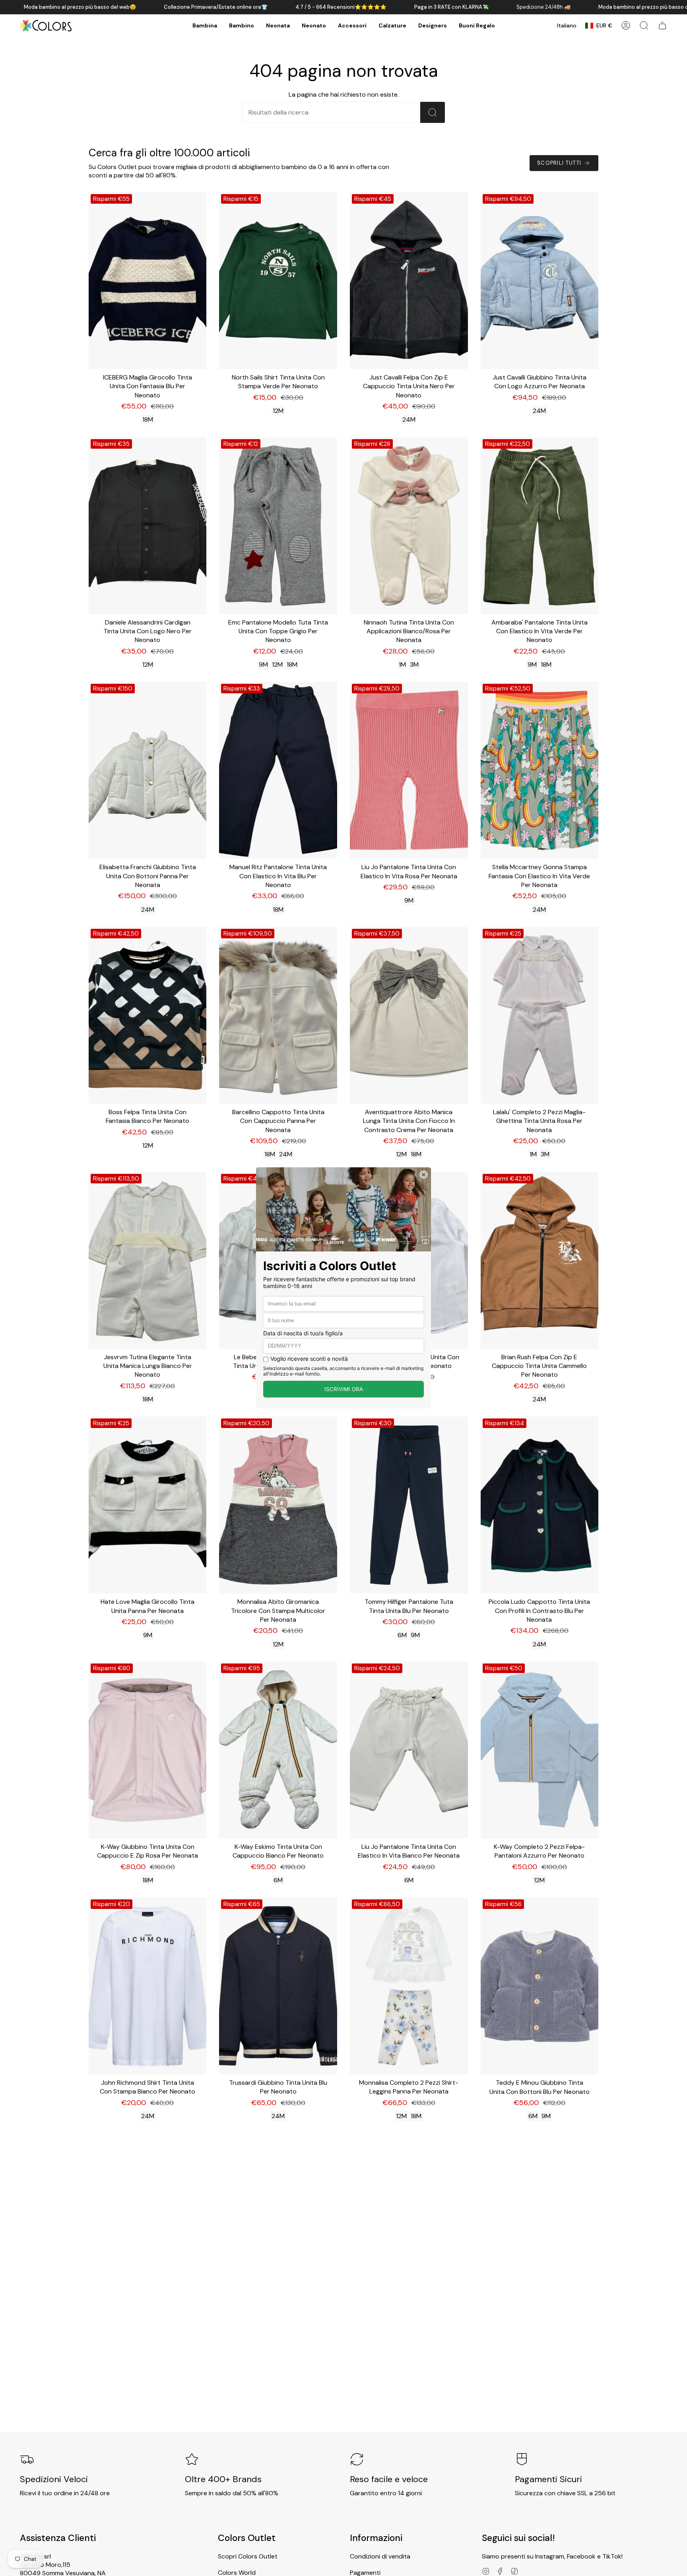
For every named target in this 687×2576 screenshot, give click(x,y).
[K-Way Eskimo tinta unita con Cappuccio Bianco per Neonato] (278, 1750)
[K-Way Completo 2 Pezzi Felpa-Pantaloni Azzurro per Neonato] (540, 1750)
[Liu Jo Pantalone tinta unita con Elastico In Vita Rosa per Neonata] (409, 770)
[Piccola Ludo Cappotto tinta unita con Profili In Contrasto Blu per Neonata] (540, 1505)
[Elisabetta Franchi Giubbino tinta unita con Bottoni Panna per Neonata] (148, 770)
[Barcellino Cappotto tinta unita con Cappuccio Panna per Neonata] (278, 1015)
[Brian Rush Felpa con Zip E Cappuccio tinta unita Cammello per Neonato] (540, 1260)
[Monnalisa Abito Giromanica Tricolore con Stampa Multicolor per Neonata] (278, 1505)
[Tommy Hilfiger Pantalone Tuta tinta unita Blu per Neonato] (409, 1505)
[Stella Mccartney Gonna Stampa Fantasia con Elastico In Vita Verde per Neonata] (540, 770)
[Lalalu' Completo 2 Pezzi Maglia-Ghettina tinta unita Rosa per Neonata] (540, 1015)
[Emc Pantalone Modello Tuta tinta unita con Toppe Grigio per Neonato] (278, 526)
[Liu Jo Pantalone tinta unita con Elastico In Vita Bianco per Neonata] (409, 1750)
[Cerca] (433, 112)
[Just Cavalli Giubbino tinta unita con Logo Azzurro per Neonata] (540, 281)
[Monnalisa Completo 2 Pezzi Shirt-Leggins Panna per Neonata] (409, 1986)
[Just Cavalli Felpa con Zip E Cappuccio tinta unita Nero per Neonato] (409, 281)
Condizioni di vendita (380, 2556)
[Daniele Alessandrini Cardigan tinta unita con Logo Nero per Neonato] (148, 526)
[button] (205, 26)
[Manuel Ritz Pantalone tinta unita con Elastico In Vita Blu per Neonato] (278, 770)
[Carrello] (662, 25)
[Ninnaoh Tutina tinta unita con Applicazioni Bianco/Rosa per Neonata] (409, 526)
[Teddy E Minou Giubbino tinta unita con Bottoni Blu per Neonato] (540, 1986)
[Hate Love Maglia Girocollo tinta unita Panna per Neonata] (148, 1505)
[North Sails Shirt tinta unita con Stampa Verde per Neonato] (278, 281)
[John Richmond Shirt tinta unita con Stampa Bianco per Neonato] (148, 1986)
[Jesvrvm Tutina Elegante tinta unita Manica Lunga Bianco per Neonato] (148, 1260)
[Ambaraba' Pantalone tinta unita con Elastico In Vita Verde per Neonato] (540, 526)
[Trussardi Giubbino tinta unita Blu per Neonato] (278, 1986)
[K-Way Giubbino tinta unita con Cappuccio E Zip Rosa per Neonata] (148, 1750)
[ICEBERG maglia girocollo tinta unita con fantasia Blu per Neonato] (148, 281)
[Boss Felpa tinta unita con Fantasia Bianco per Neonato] (148, 1015)
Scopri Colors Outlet (248, 2556)
